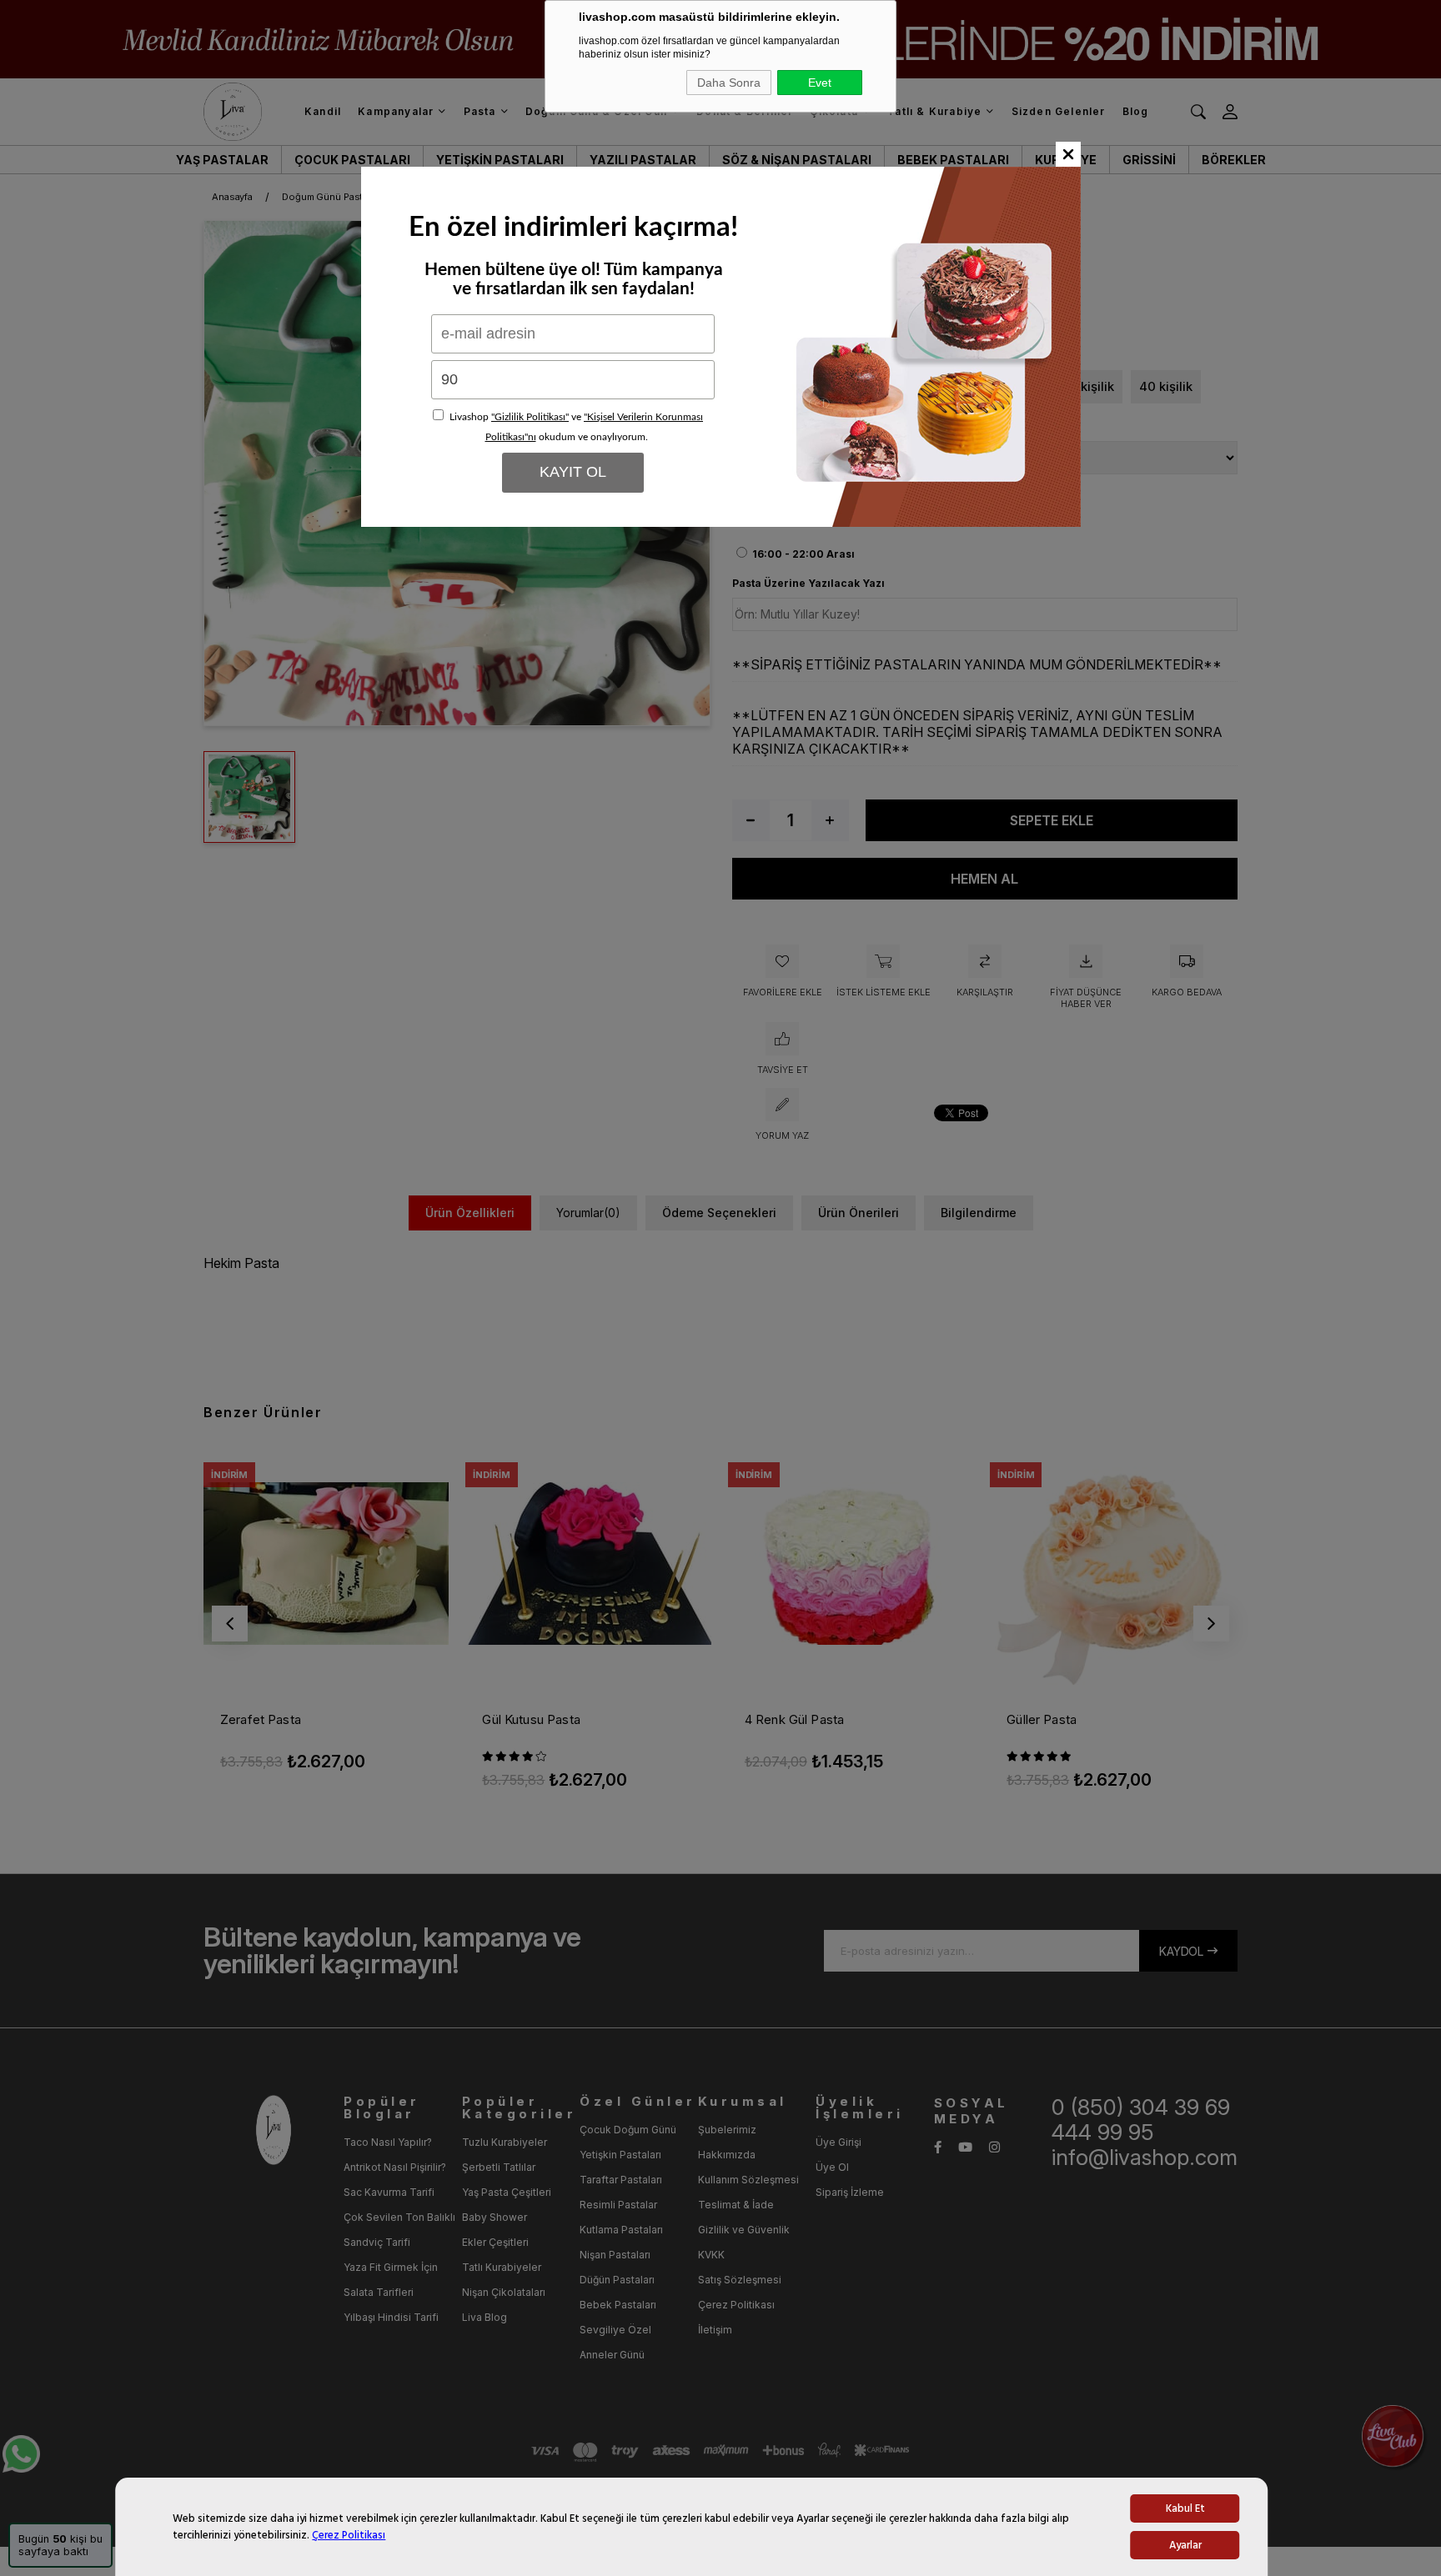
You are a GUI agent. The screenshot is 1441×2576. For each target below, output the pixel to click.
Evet (820, 83)
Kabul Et (1185, 2508)
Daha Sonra (729, 83)
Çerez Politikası (349, 2535)
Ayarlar (1185, 2545)
